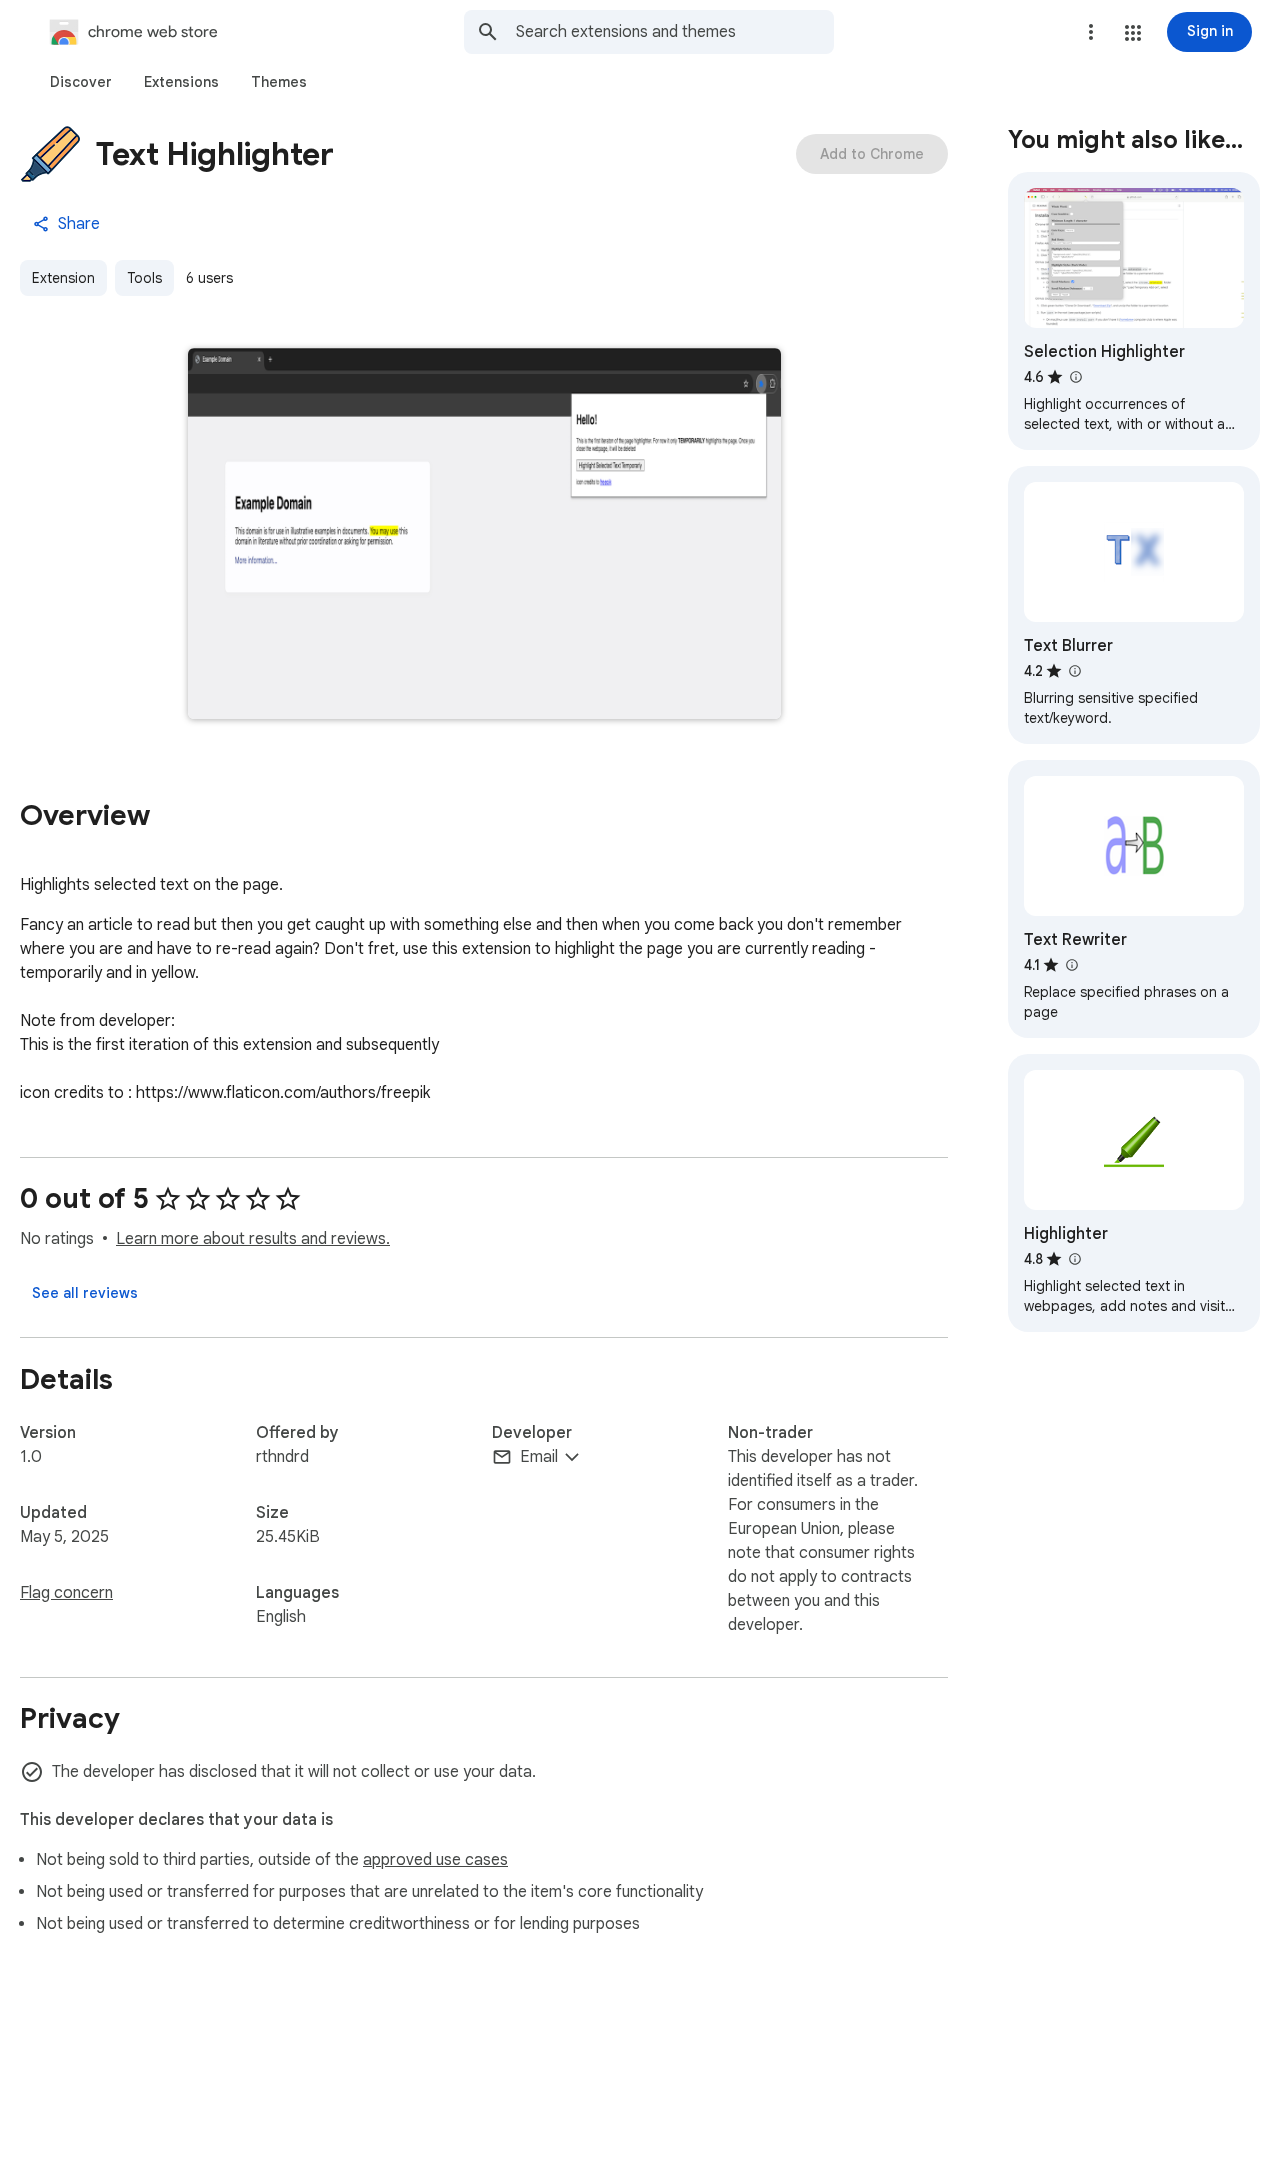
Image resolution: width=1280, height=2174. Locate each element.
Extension (63, 278)
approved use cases (435, 1860)
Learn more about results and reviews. (253, 1239)
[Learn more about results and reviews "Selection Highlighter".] (1075, 377)
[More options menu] (1091, 32)
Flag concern (66, 1593)
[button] (1133, 33)
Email (539, 1457)
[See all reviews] (85, 1293)
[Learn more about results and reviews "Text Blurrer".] (1074, 671)
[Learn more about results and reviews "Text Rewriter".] (1071, 965)
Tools (144, 278)
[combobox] (675, 32)
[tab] (81, 82)
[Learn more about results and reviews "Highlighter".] (1074, 1259)
